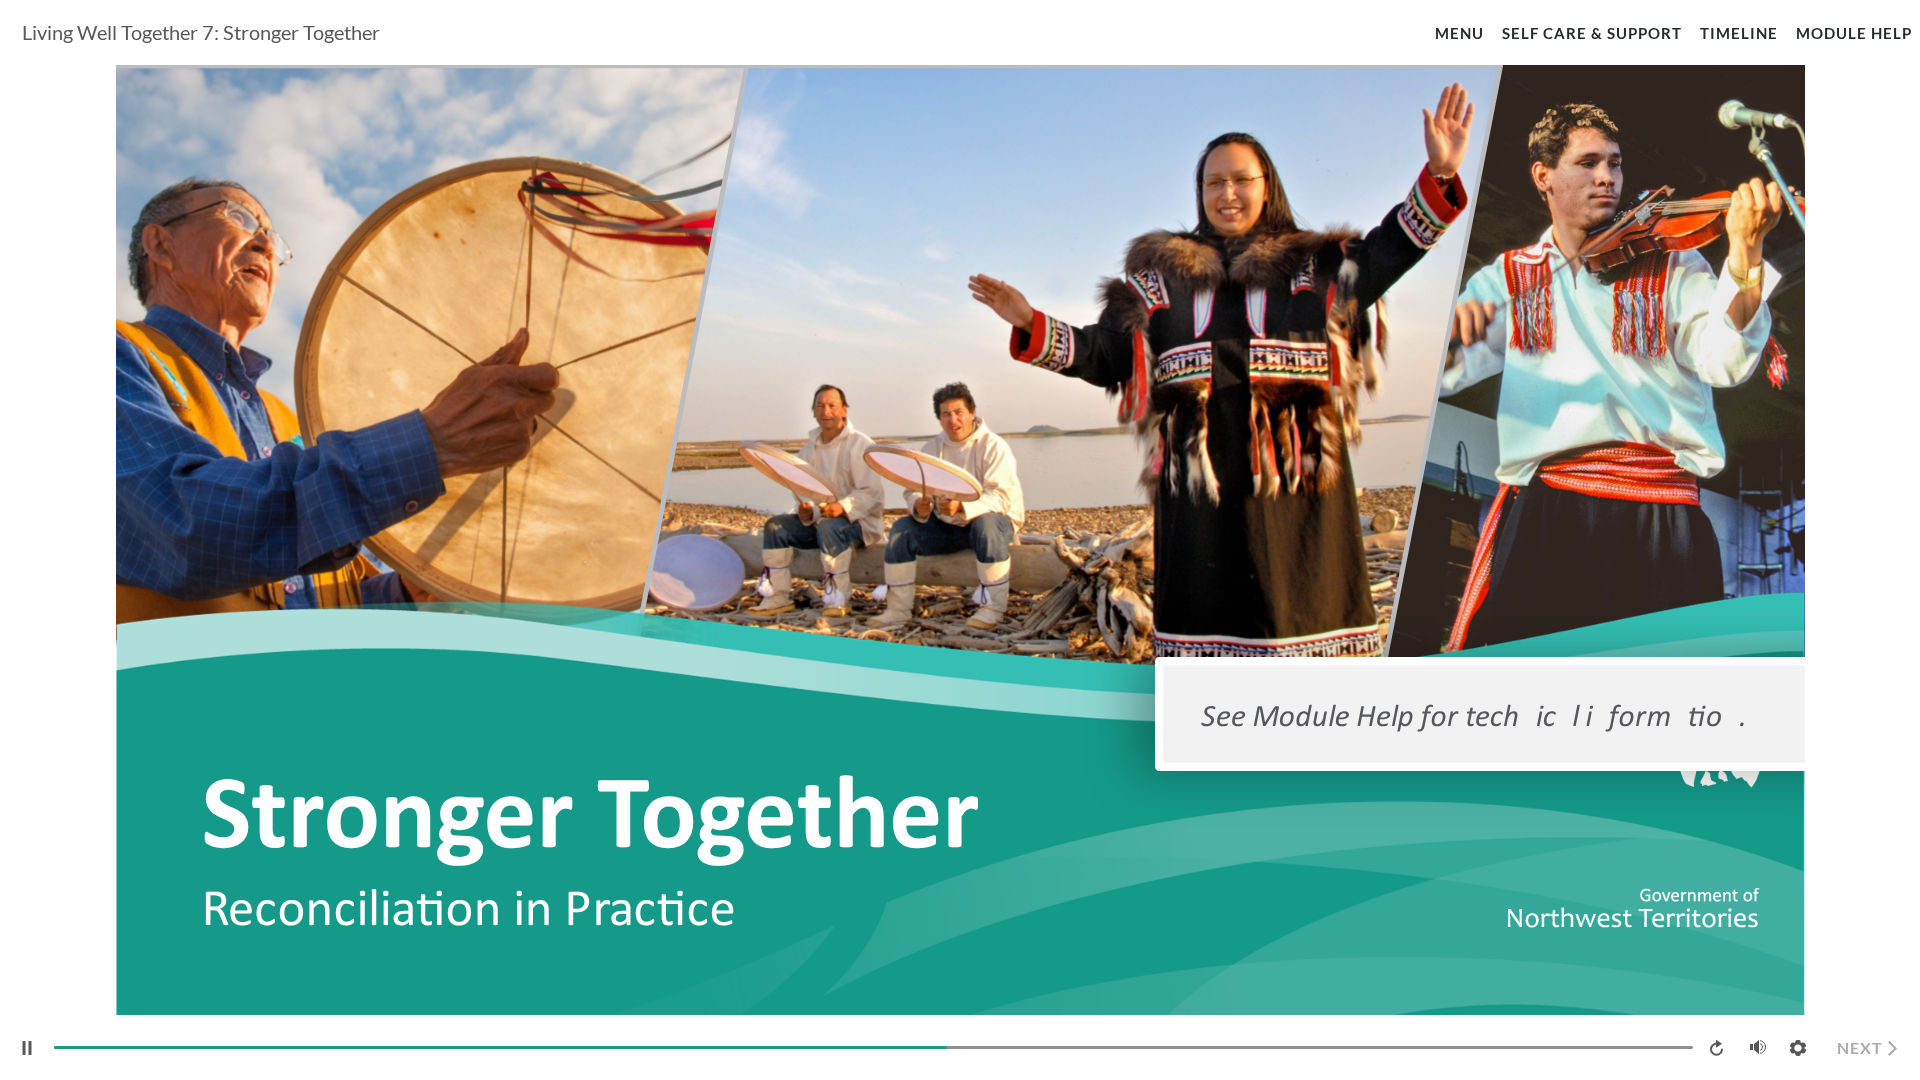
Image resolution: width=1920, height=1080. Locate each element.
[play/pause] (27, 1048)
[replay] (1718, 1048)
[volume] (1758, 1047)
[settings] (1798, 1048)
